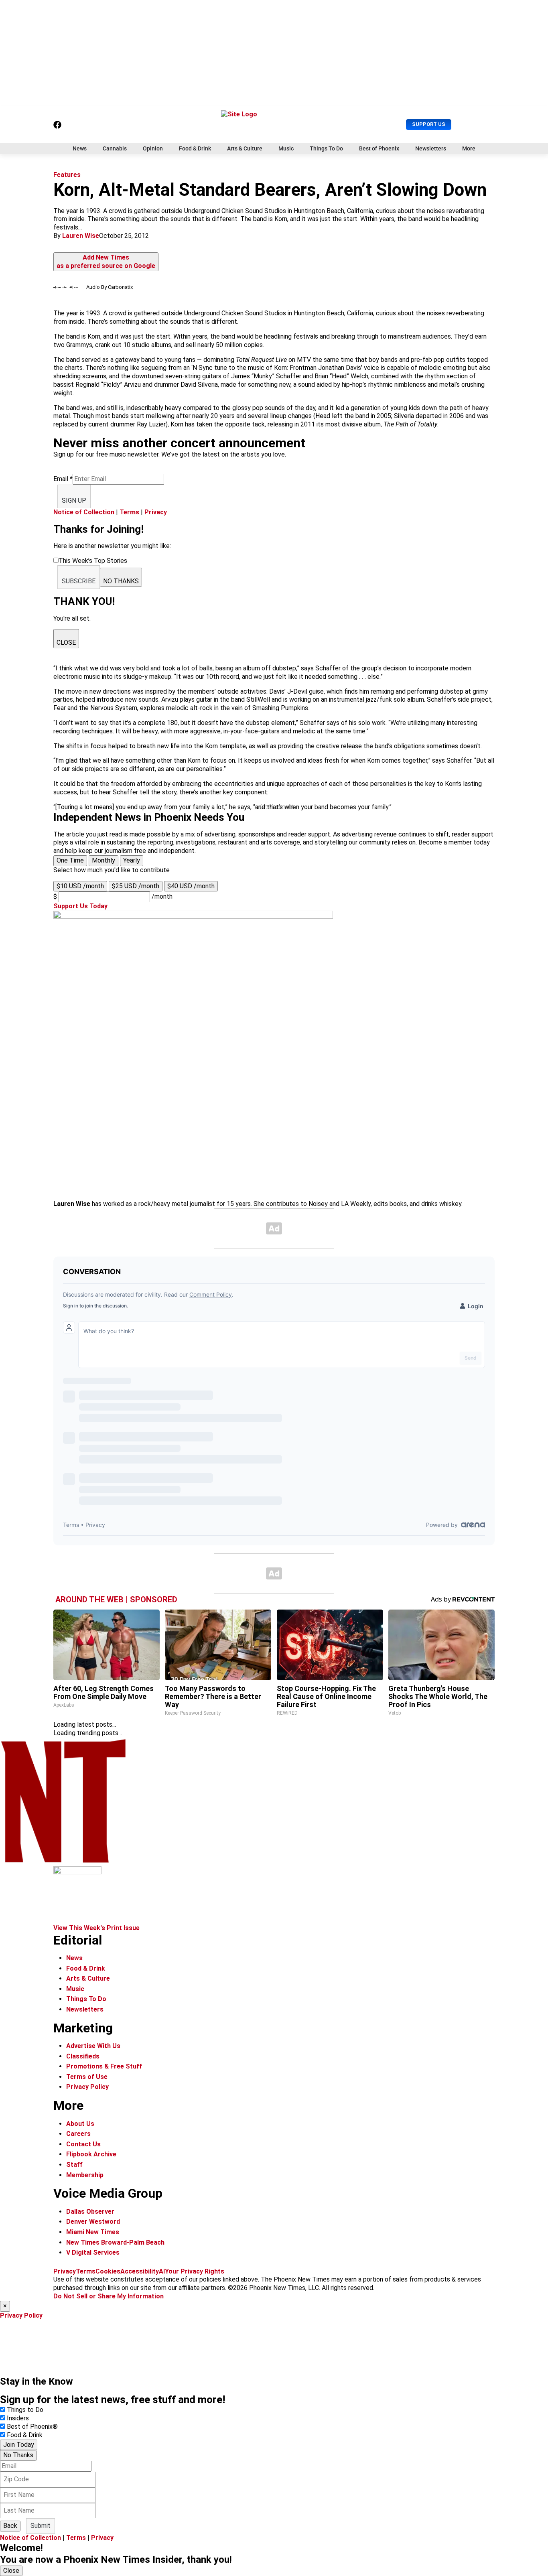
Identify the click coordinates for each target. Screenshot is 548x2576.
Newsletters (431, 148)
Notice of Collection (84, 512)
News (80, 148)
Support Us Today (80, 906)
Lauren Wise (81, 236)
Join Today (19, 2445)
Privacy (156, 512)
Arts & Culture (245, 148)
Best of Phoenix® (32, 2427)
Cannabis (115, 148)
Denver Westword (93, 2222)
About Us (80, 2124)
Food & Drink (195, 148)
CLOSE (66, 642)
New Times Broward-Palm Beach (115, 2242)
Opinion (153, 148)
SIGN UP (74, 500)
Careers (78, 2134)
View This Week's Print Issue (96, 1928)
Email (63, 479)
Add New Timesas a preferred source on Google (106, 262)
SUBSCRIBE (79, 581)
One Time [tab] (70, 860)
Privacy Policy (87, 2087)
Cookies (108, 2271)
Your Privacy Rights (195, 2271)
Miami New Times (93, 2232)
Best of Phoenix (379, 148)
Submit (41, 2526)
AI (162, 2271)
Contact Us (83, 2144)
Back (10, 2526)
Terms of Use (87, 2077)
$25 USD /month (136, 886)
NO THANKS (121, 581)
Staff (74, 2165)
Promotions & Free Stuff (104, 2066)
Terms (129, 512)
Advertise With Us (93, 2046)
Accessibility (140, 2271)
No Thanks (18, 2455)
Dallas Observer (90, 2212)
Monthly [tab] (104, 860)
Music (286, 148)
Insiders (18, 2418)
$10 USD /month (80, 886)
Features (67, 175)
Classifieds (83, 2056)
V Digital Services (93, 2252)
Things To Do (326, 148)
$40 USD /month (191, 886)
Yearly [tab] (132, 860)
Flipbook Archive (91, 2154)
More (469, 148)
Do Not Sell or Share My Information (109, 2296)
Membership (85, 2175)
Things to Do (25, 2410)
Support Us (429, 124)
